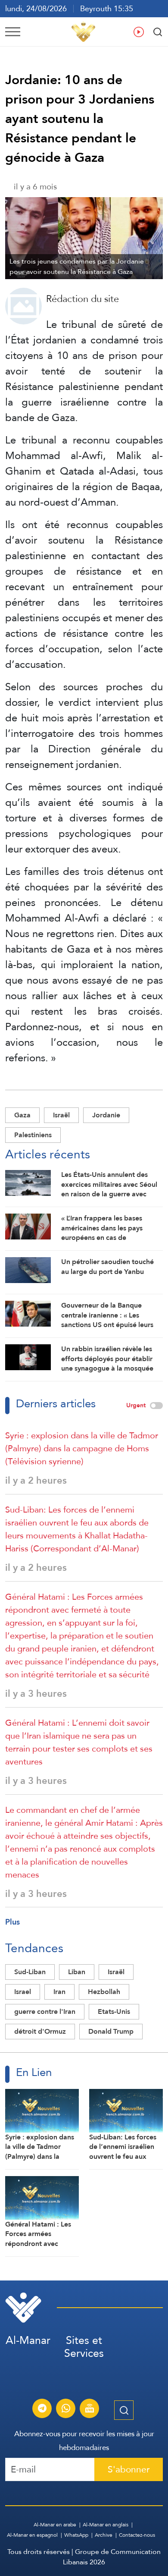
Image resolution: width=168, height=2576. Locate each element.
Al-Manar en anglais (106, 2525)
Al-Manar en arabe (55, 2525)
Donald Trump (111, 2031)
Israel (23, 1992)
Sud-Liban (30, 1972)
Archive (104, 2535)
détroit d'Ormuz (40, 2031)
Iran (59, 1992)
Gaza (22, 1115)
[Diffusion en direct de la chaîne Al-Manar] (90, 2409)
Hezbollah (104, 1992)
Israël (61, 1115)
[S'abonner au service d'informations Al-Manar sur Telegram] (42, 2409)
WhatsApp (76, 2535)
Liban (77, 1972)
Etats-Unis (114, 2011)
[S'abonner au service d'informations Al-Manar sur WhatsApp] (66, 2409)
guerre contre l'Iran (45, 2011)
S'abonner (129, 2469)
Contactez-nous (137, 2535)
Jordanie (106, 1115)
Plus (12, 1922)
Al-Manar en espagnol (32, 2535)
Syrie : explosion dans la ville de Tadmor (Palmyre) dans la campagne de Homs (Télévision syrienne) (82, 1448)
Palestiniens (33, 1135)
